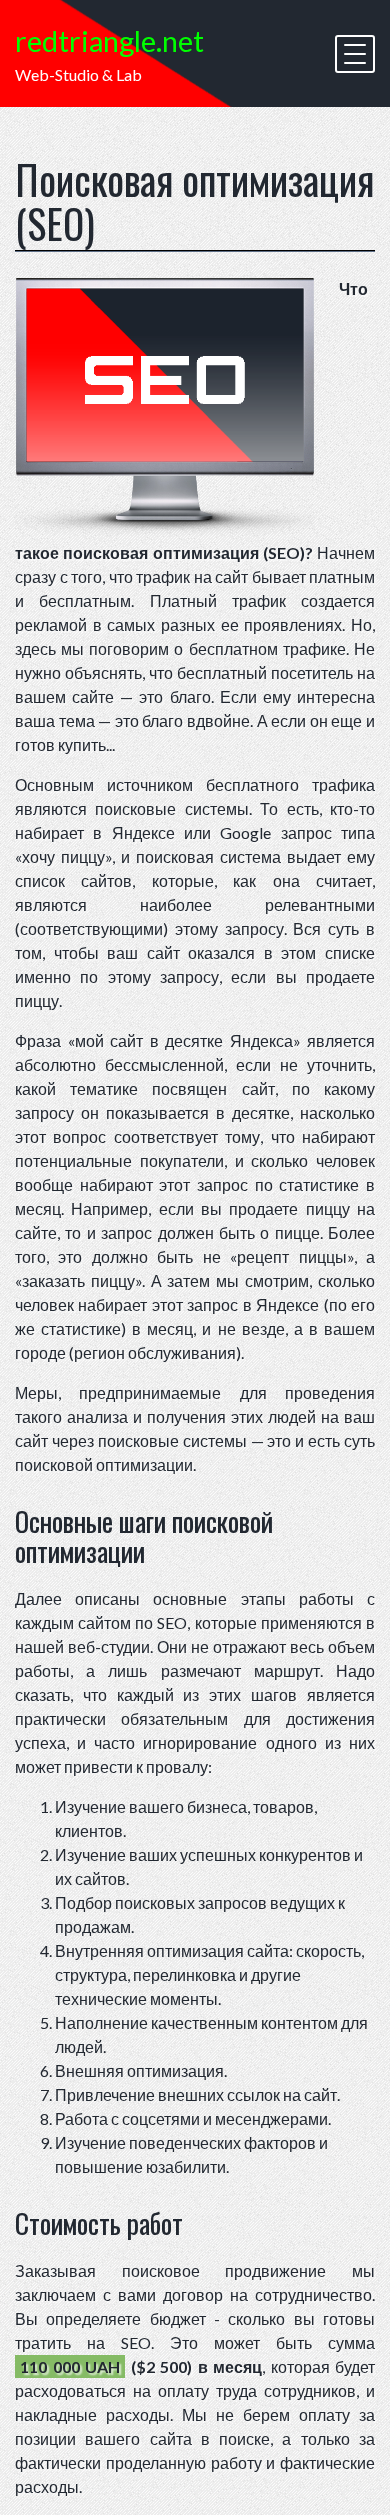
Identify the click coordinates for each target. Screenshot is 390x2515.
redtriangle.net (109, 41)
